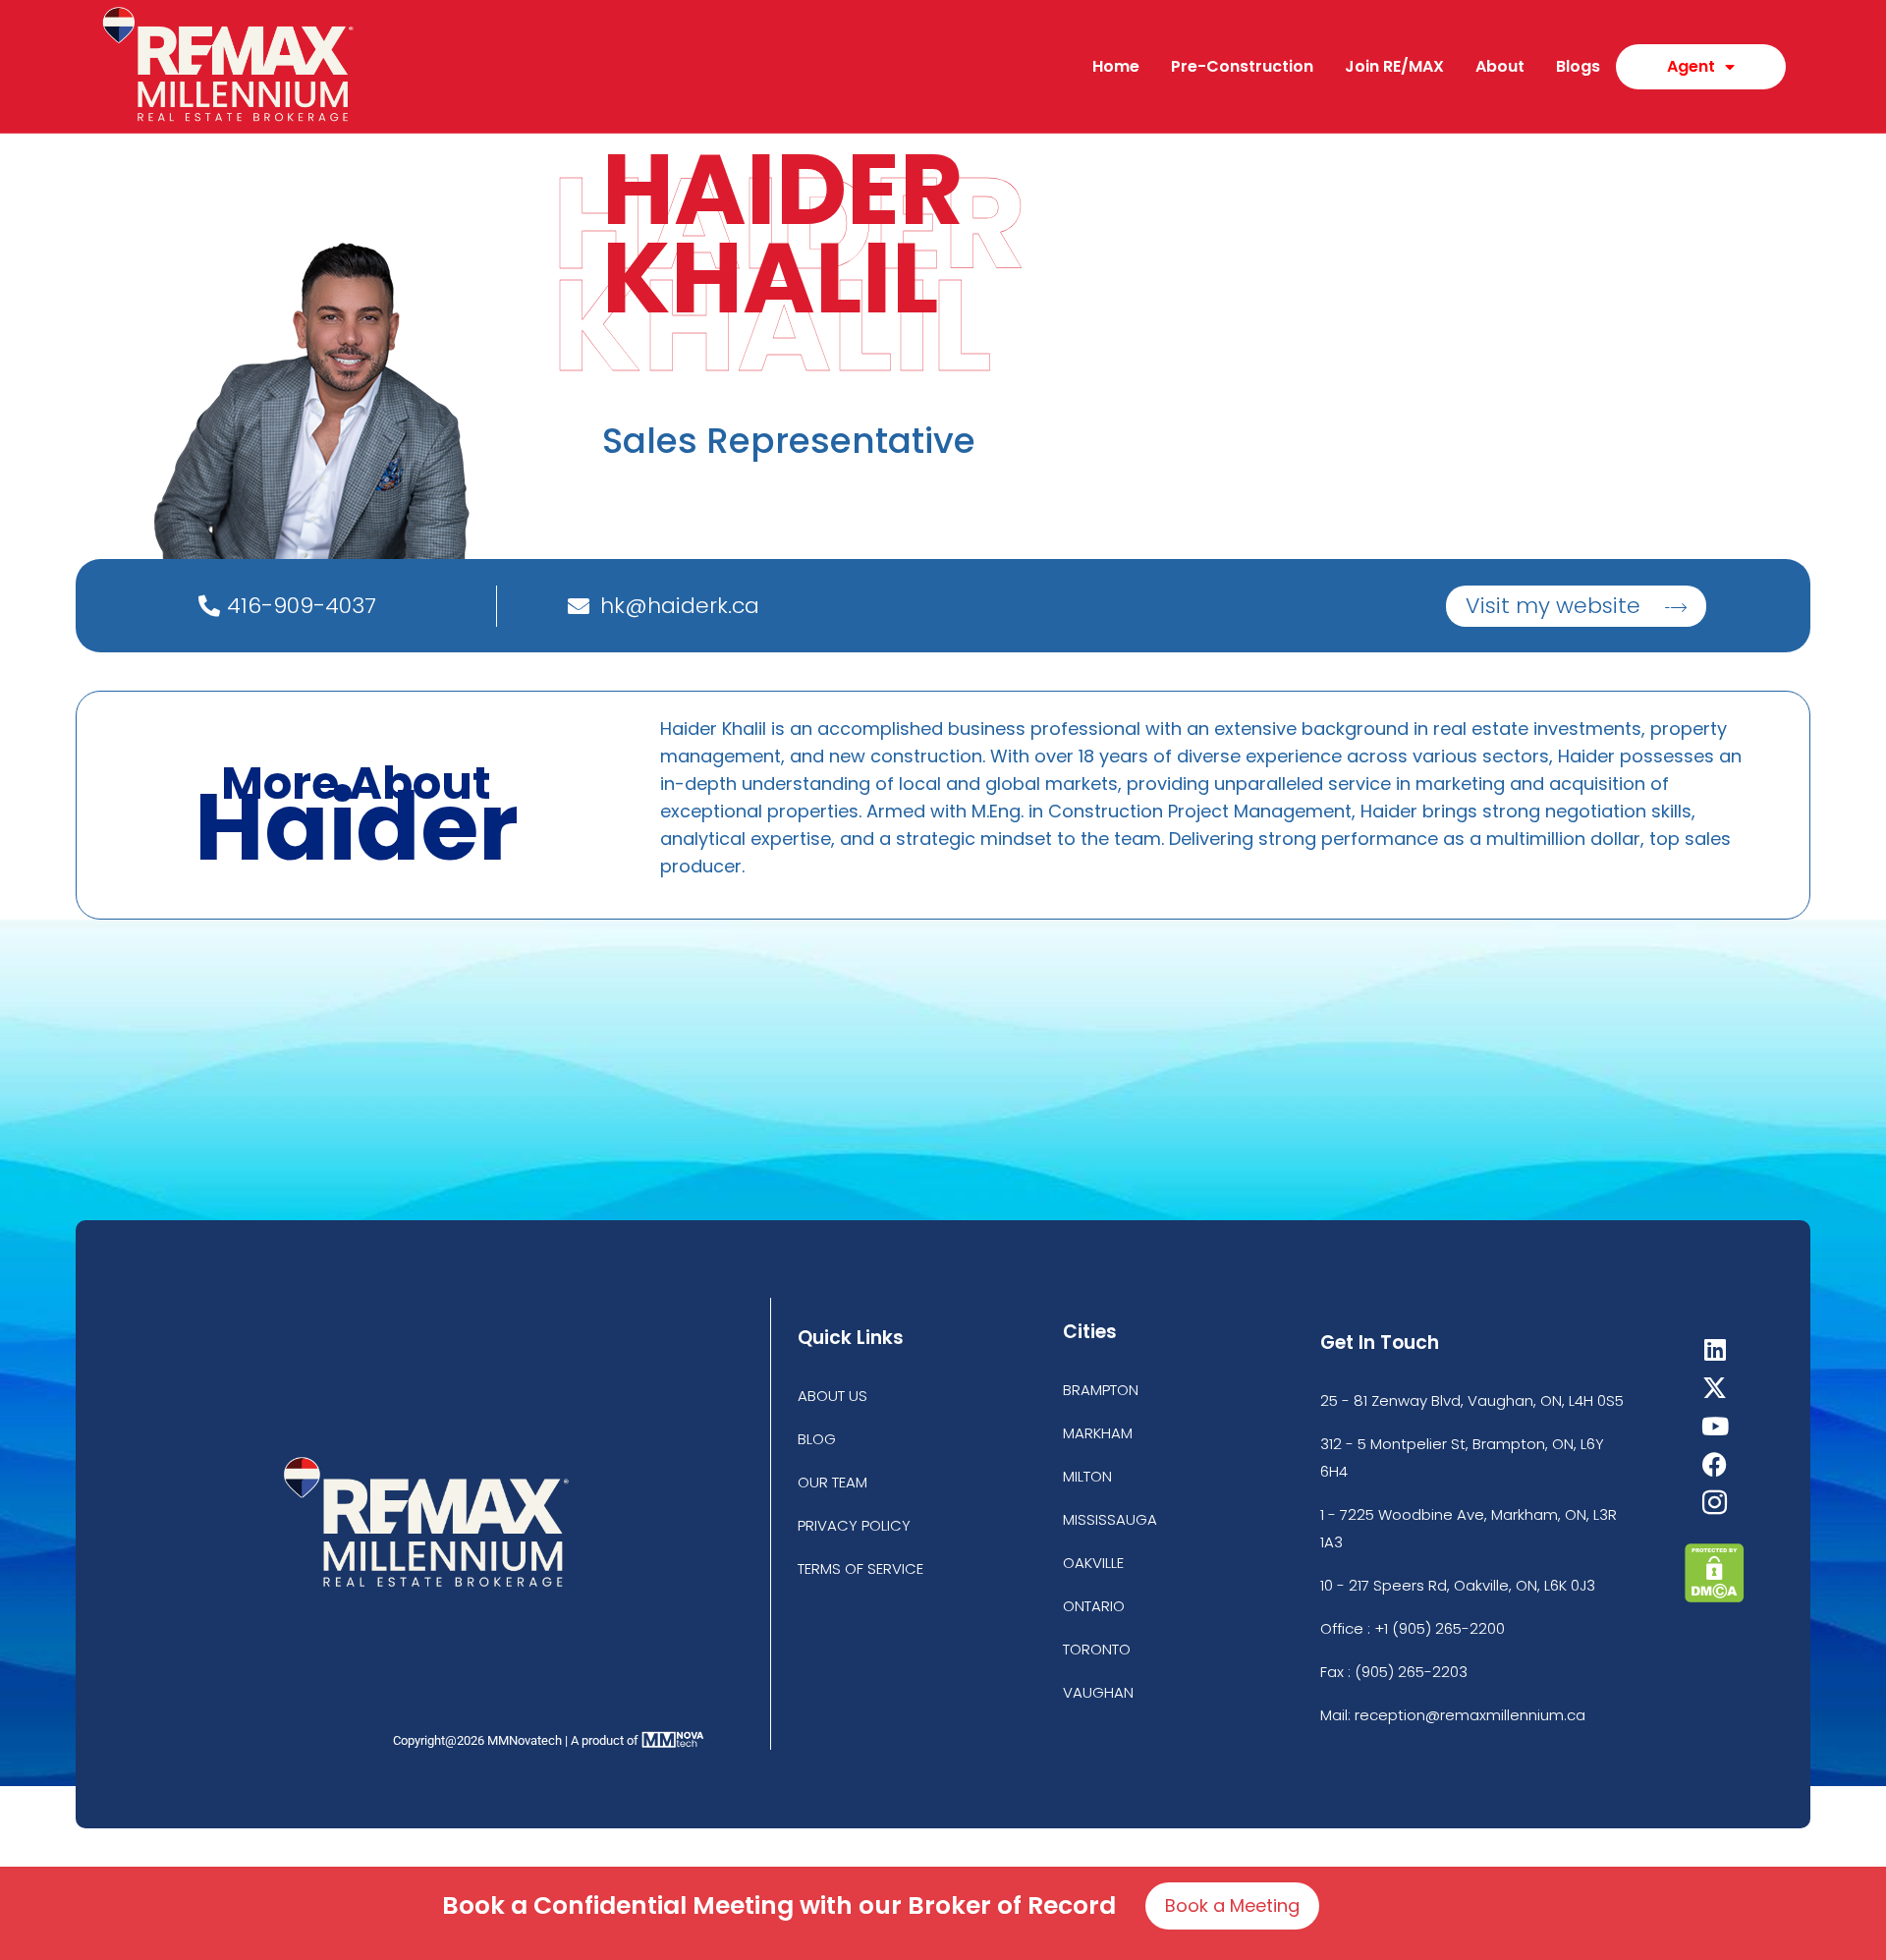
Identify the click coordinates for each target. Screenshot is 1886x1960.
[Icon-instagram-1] (1715, 1503)
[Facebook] (1715, 1464)
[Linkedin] (1715, 1349)
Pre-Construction (1242, 66)
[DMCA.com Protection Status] (1715, 1597)
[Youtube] (1715, 1426)
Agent (1691, 66)
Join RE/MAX (1394, 66)
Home (1116, 66)
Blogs (1578, 66)
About (1500, 66)
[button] (1576, 606)
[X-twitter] (1715, 1388)
